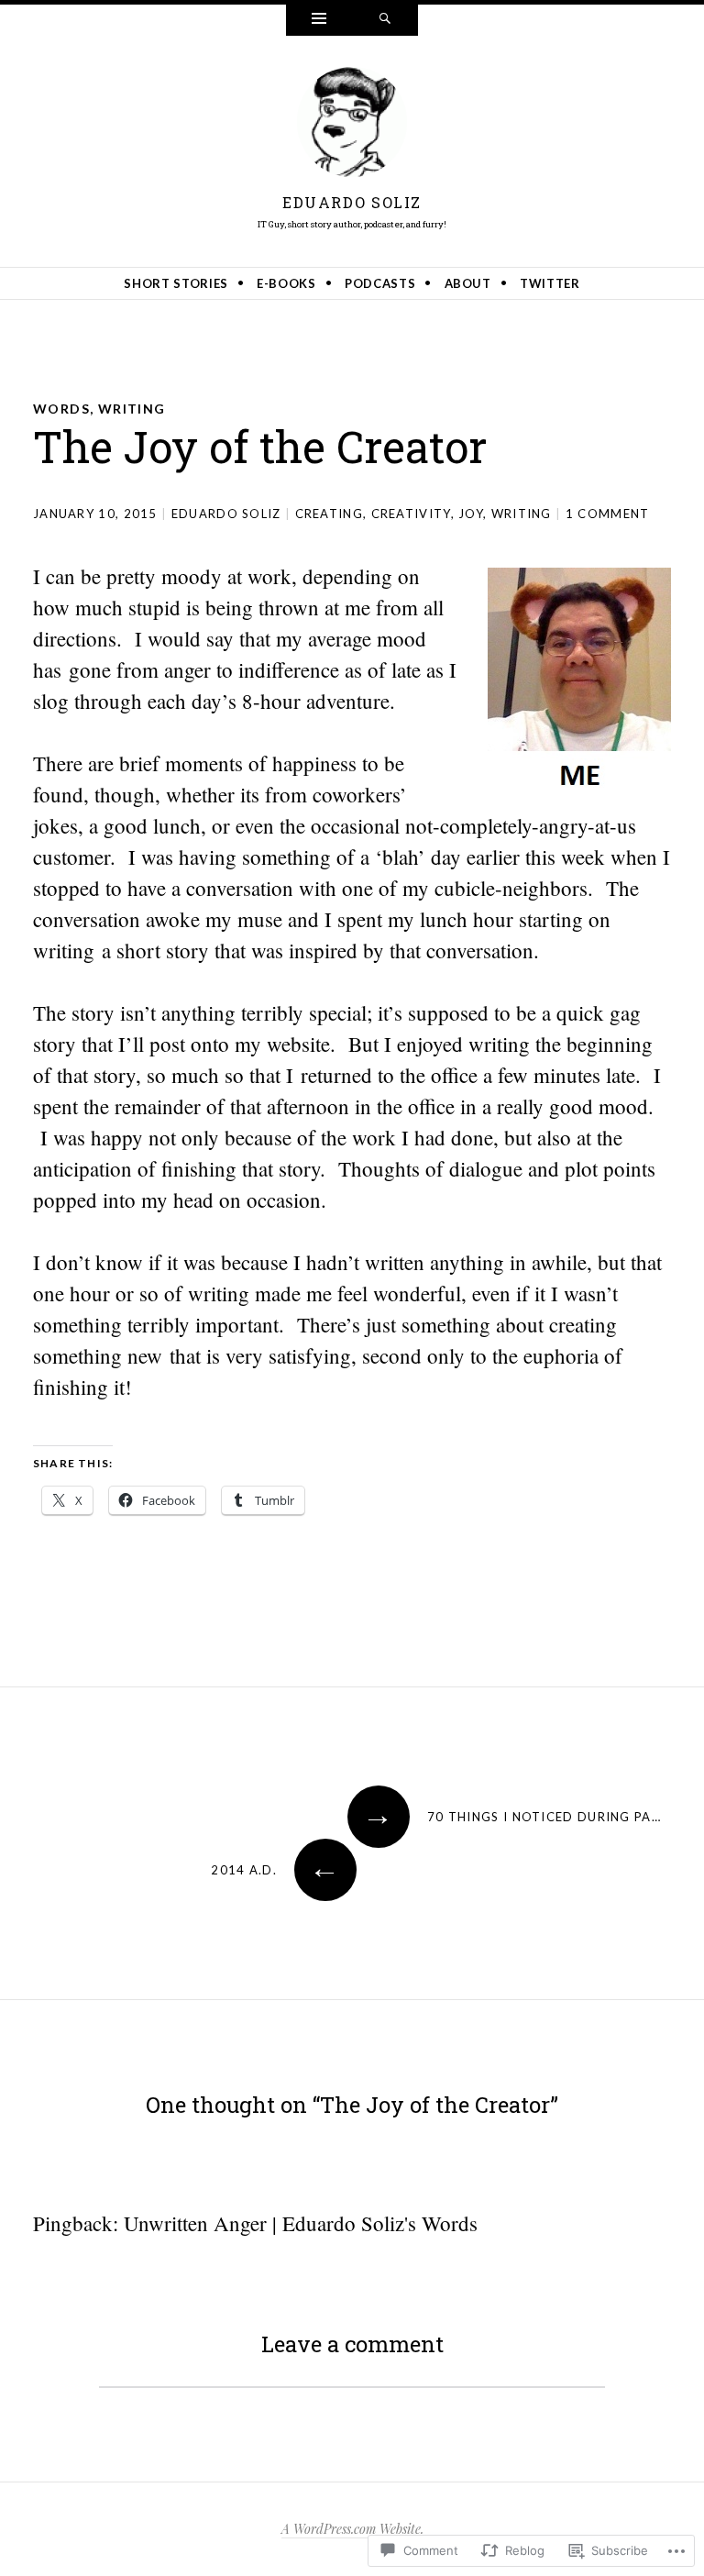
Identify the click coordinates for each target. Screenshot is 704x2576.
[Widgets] (319, 20)
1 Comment (608, 514)
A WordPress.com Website (351, 2529)
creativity (411, 514)
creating (329, 514)
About (468, 283)
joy (471, 514)
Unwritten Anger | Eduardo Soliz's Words (301, 2223)
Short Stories (176, 283)
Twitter (550, 283)
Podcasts (380, 283)
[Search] (385, 20)
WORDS (61, 409)
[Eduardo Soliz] (352, 126)
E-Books (286, 283)
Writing (132, 409)
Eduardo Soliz (352, 202)
